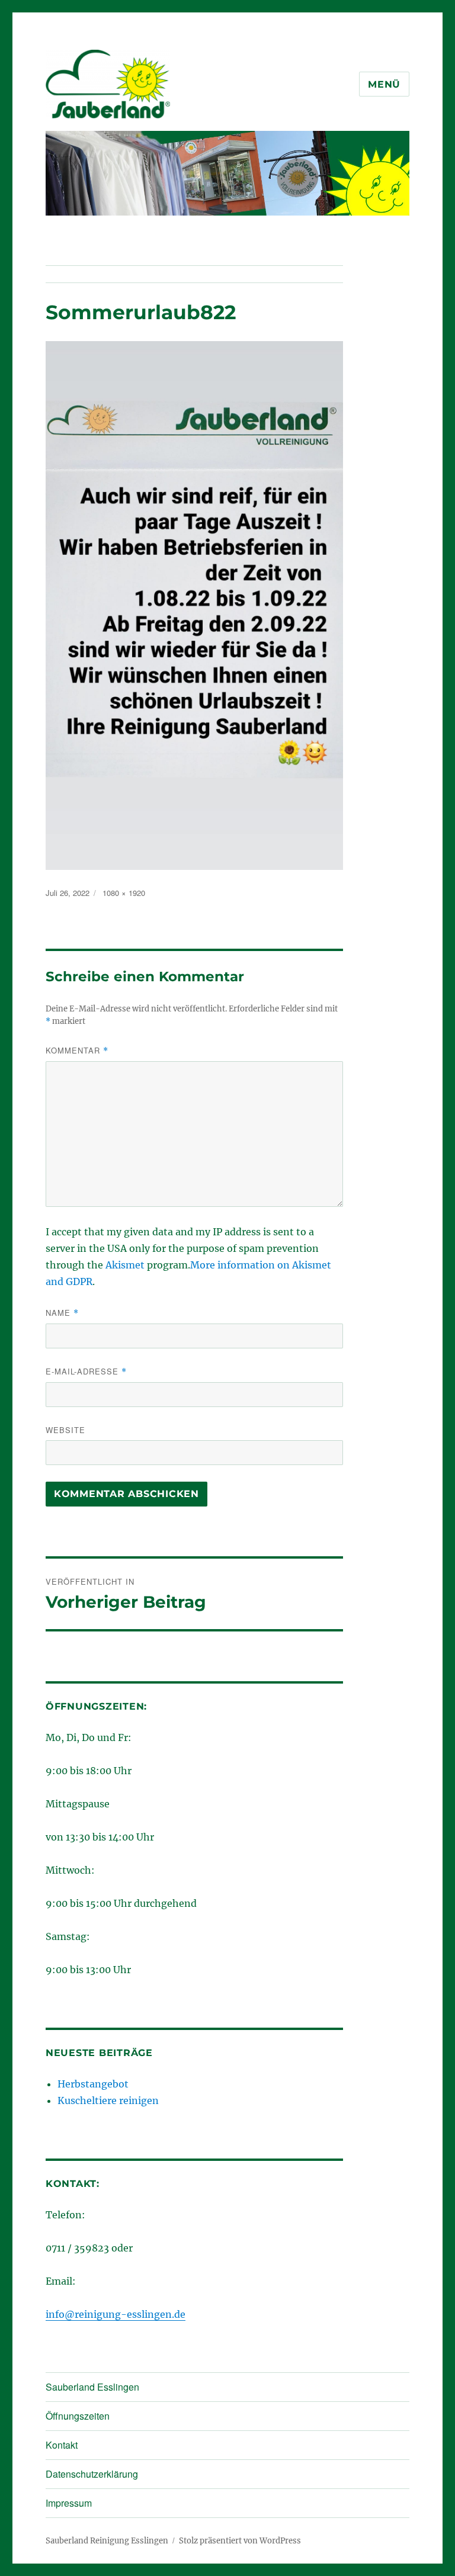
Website (65, 1430)
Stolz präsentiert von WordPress (240, 2541)
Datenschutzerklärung (92, 2474)
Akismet (125, 1265)
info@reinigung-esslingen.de (116, 2314)
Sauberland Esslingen (92, 2387)
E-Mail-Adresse (86, 1371)
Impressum (69, 2503)
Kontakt (62, 2445)
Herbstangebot (93, 2084)
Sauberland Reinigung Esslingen (107, 2541)
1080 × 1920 (124, 893)
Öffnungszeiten (78, 2416)
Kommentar (77, 1050)
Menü (384, 84)
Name (62, 1313)
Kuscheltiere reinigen (108, 2100)
